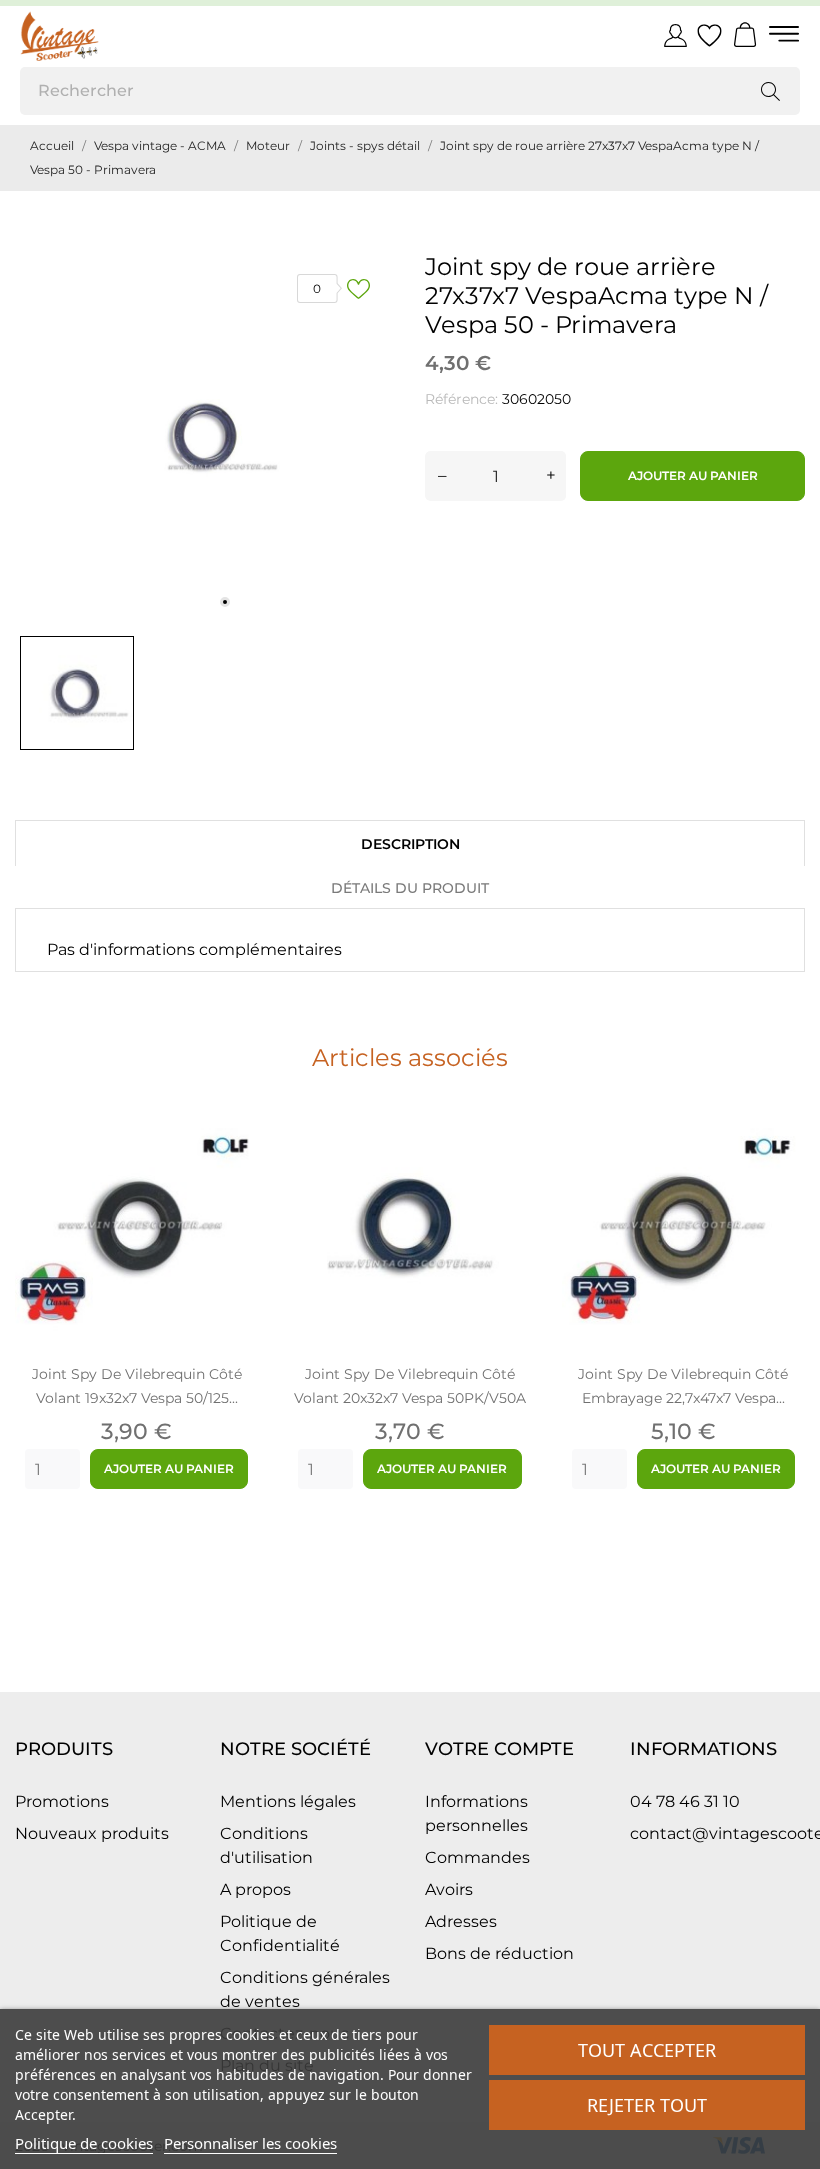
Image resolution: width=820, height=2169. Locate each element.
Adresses (461, 1921)
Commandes (477, 1857)
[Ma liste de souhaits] (709, 36)
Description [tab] (410, 844)
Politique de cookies (84, 2143)
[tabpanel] (205, 436)
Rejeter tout (647, 2105)
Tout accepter (647, 2050)
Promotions (62, 1801)
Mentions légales (288, 1801)
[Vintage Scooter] (110, 36)
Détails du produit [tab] (410, 888)
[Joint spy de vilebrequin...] (232, 1160)
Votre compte (499, 1749)
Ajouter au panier (693, 475)
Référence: (461, 399)
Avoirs (449, 1889)
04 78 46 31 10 (685, 1801)
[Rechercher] (770, 91)
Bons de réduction (499, 1953)
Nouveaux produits (92, 1833)
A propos (255, 1889)
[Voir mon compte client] (675, 35)
